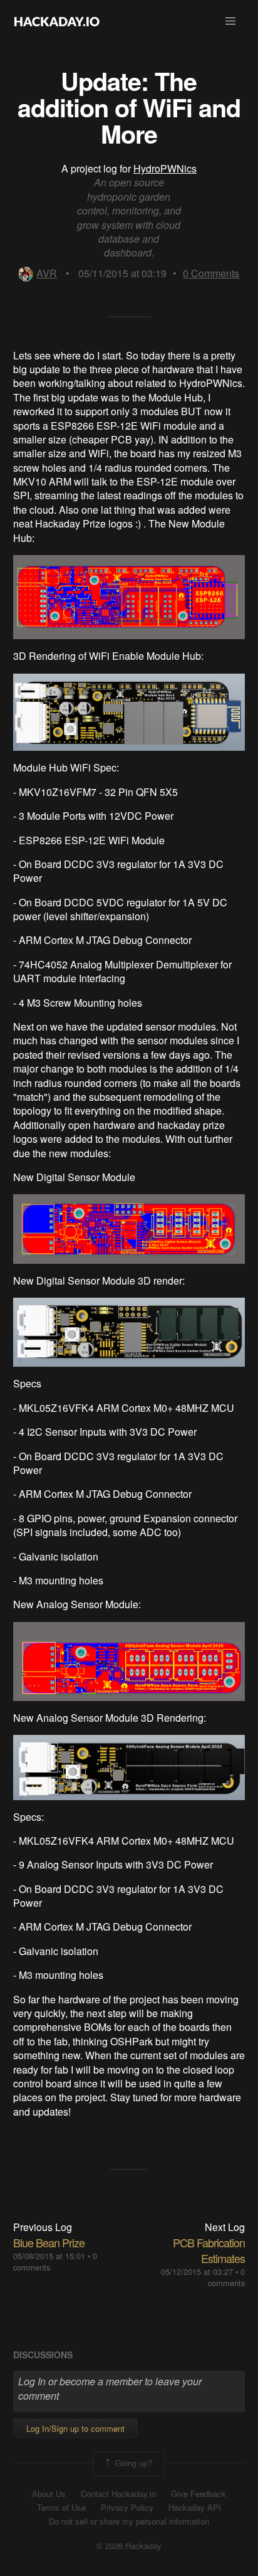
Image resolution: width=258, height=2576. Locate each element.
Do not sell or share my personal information (129, 2521)
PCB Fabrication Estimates (209, 2250)
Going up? (132, 2463)
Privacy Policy (127, 2508)
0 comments (226, 2277)
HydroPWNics (165, 168)
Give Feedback (199, 2494)
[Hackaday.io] (57, 21)
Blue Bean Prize (49, 2242)
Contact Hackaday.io (118, 2494)
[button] (230, 21)
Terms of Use (61, 2508)
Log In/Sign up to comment (75, 2428)
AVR (47, 273)
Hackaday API (195, 2508)
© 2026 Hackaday (129, 2546)
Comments (211, 273)
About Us (49, 2494)
